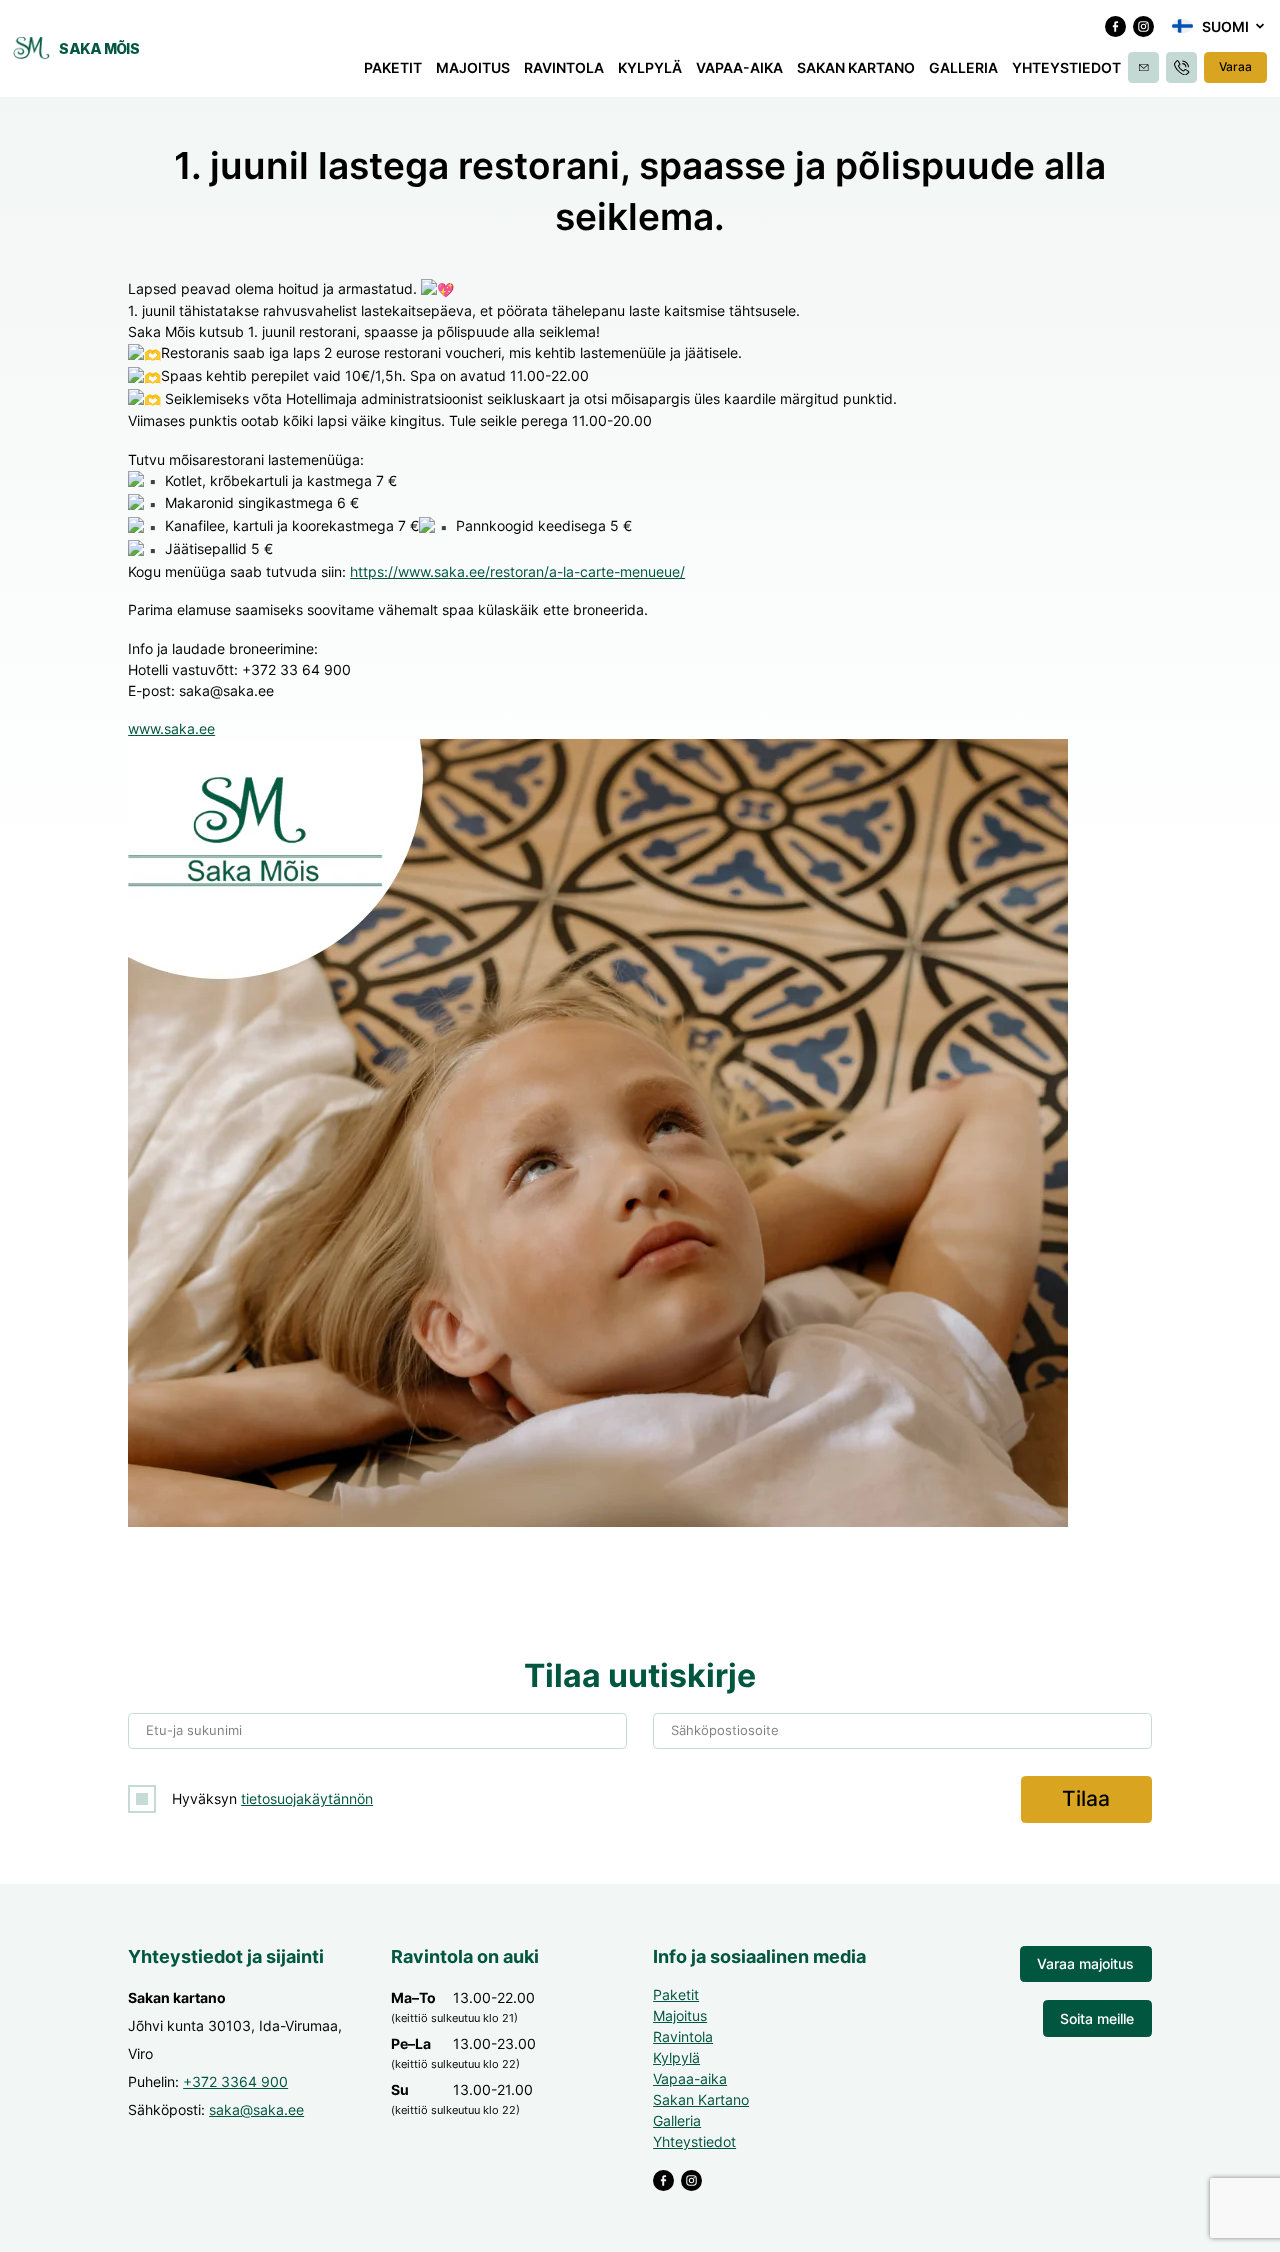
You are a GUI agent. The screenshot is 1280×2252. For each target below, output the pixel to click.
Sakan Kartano (856, 67)
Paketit (393, 67)
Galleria (963, 67)
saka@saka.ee (256, 2109)
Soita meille (1097, 2018)
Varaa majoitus (1085, 1963)
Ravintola (564, 67)
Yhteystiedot (1066, 67)
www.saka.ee (171, 728)
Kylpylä (650, 67)
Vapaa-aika (739, 67)
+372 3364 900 (235, 2081)
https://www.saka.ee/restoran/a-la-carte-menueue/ (517, 571)
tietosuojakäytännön (307, 1798)
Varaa (1235, 67)
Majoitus (473, 67)
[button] (1219, 26)
